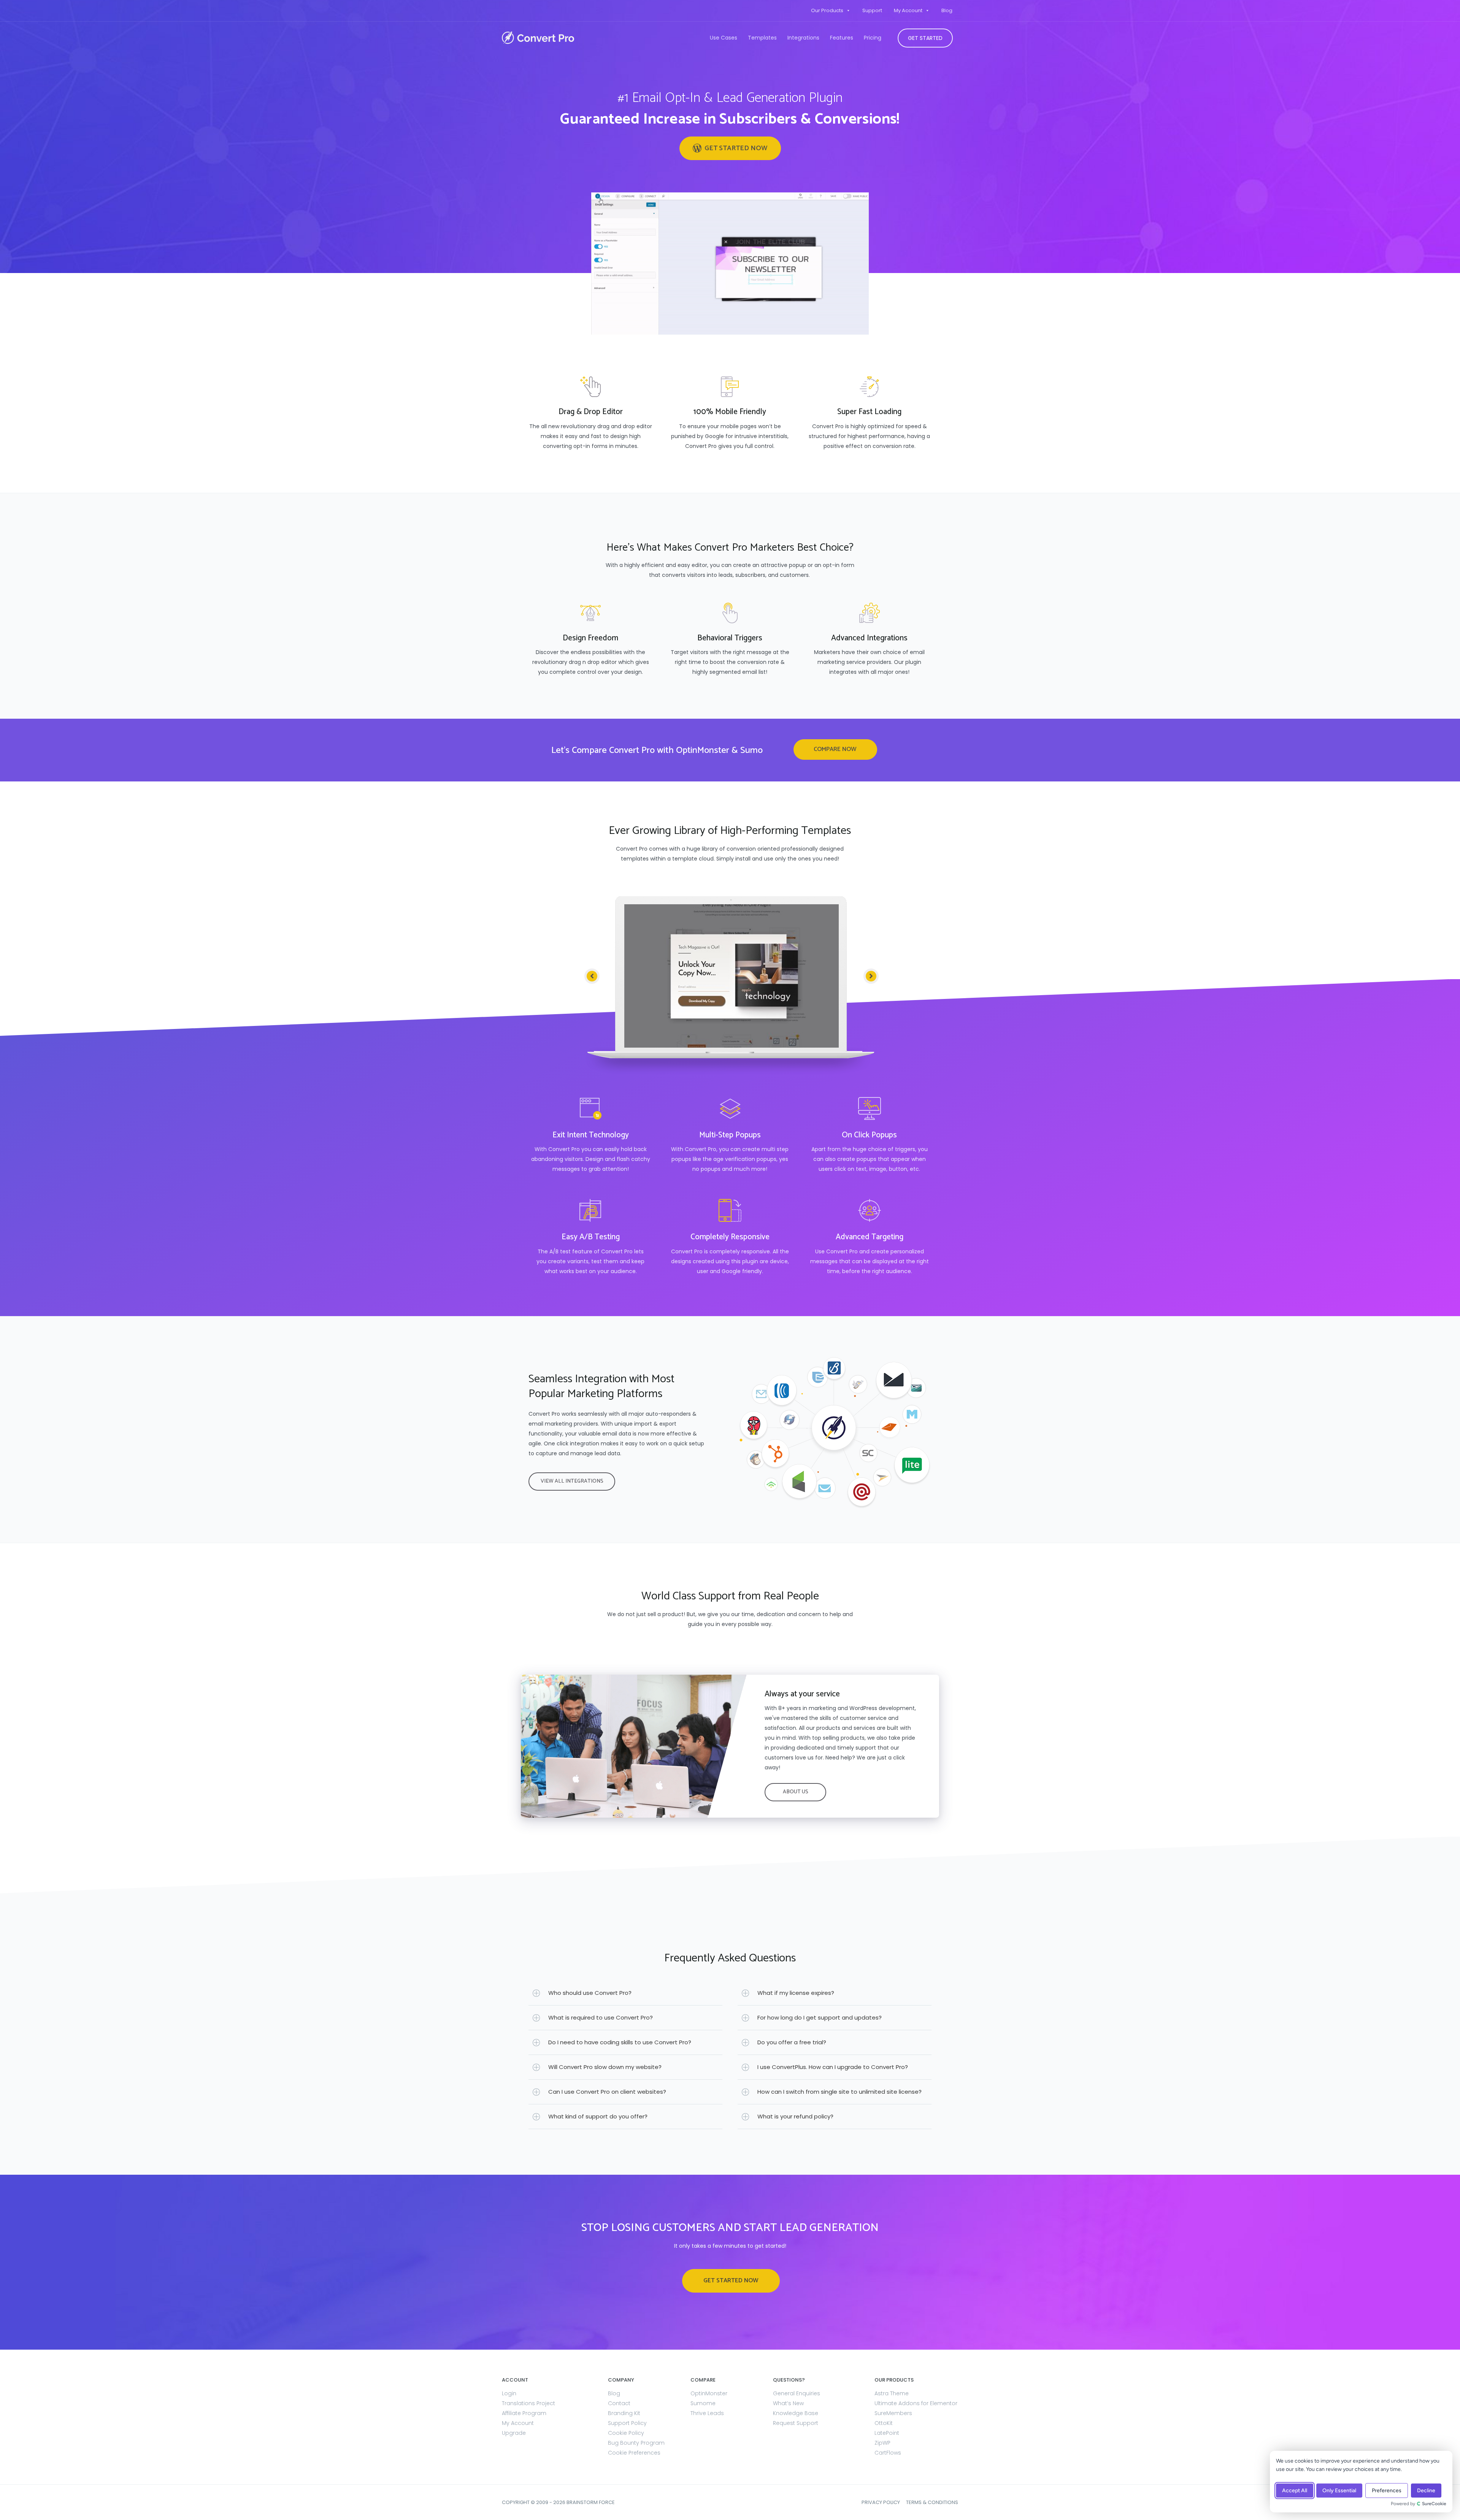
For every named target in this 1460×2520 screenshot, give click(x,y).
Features (842, 38)
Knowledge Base (796, 2413)
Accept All (1295, 2491)
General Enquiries (797, 2393)
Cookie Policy (626, 2433)
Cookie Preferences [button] (634, 2453)
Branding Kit (624, 2413)
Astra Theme (892, 2393)
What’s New (788, 2403)
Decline (1426, 2491)
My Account (908, 10)
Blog (947, 10)
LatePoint (887, 2433)
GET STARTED (925, 38)
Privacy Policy (881, 2502)
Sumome (703, 2403)
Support (872, 10)
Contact (619, 2403)
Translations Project (528, 2403)
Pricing (873, 38)
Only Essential (1339, 2491)
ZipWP (882, 2443)
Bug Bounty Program (636, 2443)
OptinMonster (709, 2393)
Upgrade (514, 2433)
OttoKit (884, 2423)
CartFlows (888, 2453)
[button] (730, 148)
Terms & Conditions (932, 2502)
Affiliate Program (524, 2413)
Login (509, 2393)
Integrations (803, 38)
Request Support (796, 2423)
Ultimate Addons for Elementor (916, 2403)
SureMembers (893, 2413)
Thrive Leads (707, 2413)
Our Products (827, 10)
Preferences (1387, 2491)
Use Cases (724, 38)
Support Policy (627, 2423)
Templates (762, 38)
